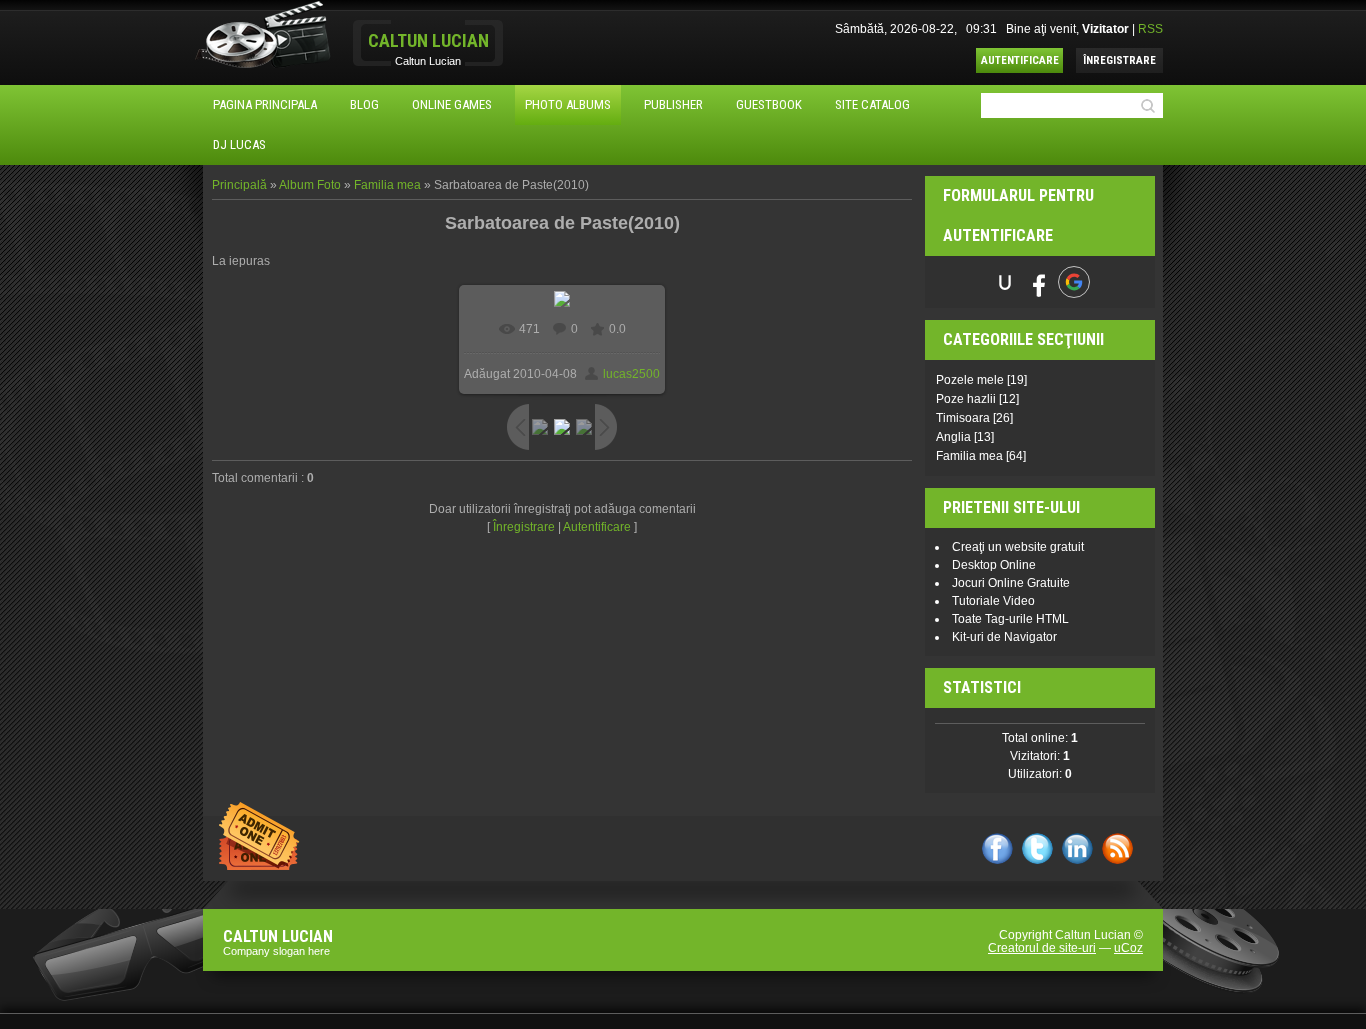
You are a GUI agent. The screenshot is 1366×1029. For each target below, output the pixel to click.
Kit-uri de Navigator (1004, 637)
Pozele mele (970, 380)
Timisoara (963, 418)
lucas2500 (631, 374)
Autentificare (1020, 60)
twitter (1037, 848)
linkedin (1077, 848)
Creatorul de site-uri (1042, 948)
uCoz (1128, 948)
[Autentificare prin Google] (1074, 282)
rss (1117, 848)
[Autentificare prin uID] (1005, 282)
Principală (239, 185)
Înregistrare (1119, 60)
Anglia (953, 437)
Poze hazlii (966, 399)
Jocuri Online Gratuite (1011, 583)
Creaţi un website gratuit (1018, 547)
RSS (1150, 29)
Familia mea (387, 185)
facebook (997, 848)
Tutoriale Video (993, 601)
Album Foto (310, 185)
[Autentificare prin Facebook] (1039, 282)
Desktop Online (994, 565)
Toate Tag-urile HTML (1010, 619)
